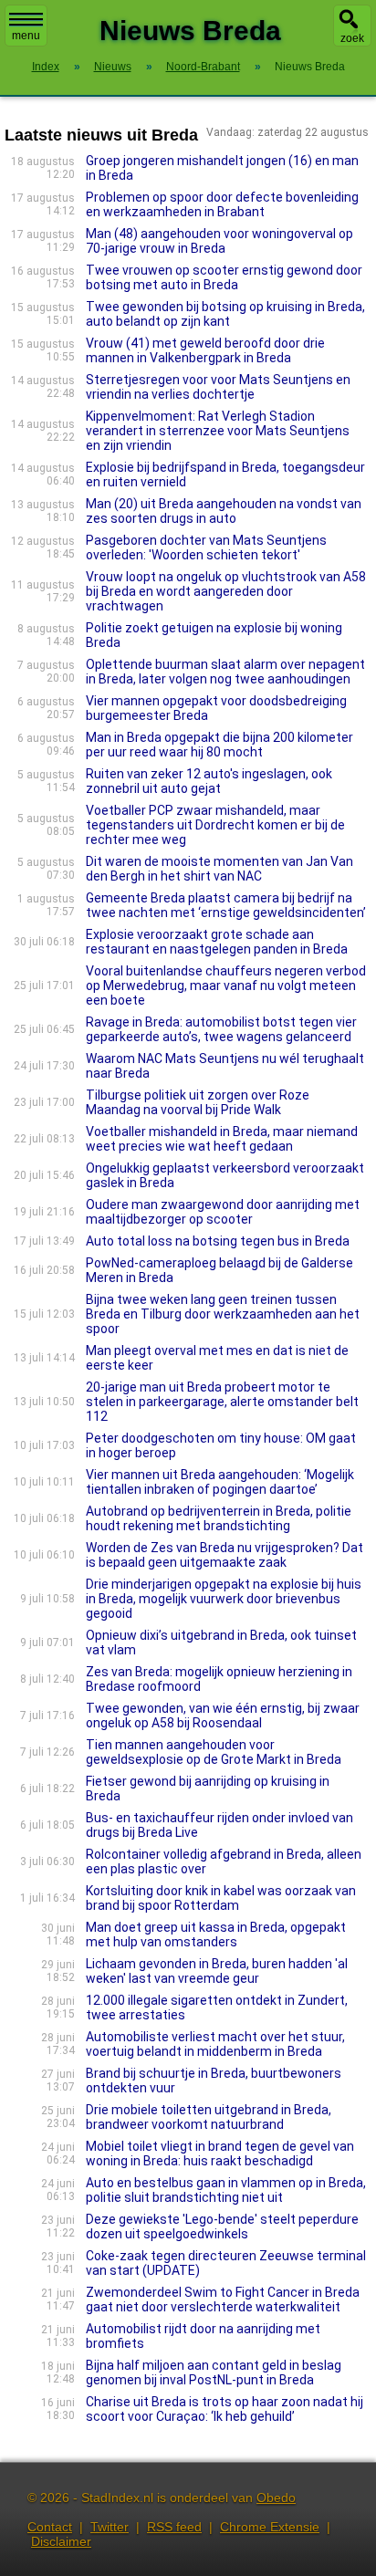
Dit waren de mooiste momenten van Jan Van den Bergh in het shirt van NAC (219, 869)
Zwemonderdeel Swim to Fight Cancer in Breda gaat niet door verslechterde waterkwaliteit (223, 2300)
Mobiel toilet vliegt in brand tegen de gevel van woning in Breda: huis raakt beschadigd (220, 2154)
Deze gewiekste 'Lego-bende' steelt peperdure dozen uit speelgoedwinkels (222, 2227)
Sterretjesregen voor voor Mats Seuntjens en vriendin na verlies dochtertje (218, 387)
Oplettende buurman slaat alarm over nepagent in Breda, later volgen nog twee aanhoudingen (225, 672)
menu (26, 36)
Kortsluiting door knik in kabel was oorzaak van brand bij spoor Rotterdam (221, 1898)
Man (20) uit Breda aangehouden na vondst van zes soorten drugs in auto (224, 511)
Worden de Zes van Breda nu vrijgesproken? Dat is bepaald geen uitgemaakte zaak (225, 1555)
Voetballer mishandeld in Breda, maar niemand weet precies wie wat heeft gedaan (222, 1139)
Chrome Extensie (270, 2527)
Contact (50, 2527)
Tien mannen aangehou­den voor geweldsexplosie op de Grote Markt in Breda (214, 1752)
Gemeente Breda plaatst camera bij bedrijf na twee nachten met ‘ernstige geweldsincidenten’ (226, 905)
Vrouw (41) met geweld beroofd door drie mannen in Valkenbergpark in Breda (205, 350)
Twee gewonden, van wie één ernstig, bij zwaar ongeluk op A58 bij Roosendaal (223, 1716)
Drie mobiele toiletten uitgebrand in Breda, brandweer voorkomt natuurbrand (209, 2117)
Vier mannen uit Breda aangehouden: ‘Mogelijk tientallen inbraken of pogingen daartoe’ (220, 1482)
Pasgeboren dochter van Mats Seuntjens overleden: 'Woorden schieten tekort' (206, 548)
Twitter (110, 2527)
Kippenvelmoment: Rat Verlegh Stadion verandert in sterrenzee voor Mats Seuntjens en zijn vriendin (218, 431)
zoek (352, 38)
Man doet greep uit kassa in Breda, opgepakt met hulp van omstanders (216, 1935)
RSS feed (174, 2527)
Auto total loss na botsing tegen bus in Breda (218, 1241)
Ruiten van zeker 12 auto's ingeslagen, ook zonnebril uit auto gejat (209, 781)
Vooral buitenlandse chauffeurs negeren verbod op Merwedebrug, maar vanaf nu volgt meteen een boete (226, 986)
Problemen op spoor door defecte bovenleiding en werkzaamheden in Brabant (222, 204)
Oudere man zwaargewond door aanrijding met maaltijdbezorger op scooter (223, 1212)
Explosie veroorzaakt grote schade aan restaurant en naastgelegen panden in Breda (217, 942)
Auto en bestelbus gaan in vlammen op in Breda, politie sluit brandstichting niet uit (226, 2190)
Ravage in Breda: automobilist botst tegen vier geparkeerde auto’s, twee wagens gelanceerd (221, 1029)
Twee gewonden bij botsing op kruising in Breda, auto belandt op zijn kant (225, 314)
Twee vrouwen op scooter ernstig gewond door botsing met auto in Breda (224, 277)
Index (46, 67)
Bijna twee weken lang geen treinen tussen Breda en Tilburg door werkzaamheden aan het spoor (223, 1314)
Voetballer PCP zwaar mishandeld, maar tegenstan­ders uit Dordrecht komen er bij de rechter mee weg (215, 825)
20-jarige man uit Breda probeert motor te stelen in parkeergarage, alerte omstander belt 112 (222, 1402)
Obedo (276, 2498)
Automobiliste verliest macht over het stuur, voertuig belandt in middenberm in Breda (215, 2044)
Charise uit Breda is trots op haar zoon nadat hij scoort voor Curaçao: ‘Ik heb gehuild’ (225, 2409)
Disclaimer (61, 2541)
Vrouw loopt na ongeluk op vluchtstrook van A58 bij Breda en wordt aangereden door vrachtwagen (226, 591)
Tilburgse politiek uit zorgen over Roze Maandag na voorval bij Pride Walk (198, 1102)
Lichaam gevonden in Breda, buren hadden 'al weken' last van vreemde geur (217, 1971)
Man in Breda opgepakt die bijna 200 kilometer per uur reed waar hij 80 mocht (219, 745)
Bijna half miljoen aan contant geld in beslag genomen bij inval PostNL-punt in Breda (214, 2373)
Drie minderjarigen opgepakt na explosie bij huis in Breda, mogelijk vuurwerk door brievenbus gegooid (224, 1599)
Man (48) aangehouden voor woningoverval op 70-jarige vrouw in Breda (219, 241)
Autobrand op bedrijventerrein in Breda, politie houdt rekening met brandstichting (219, 1518)
